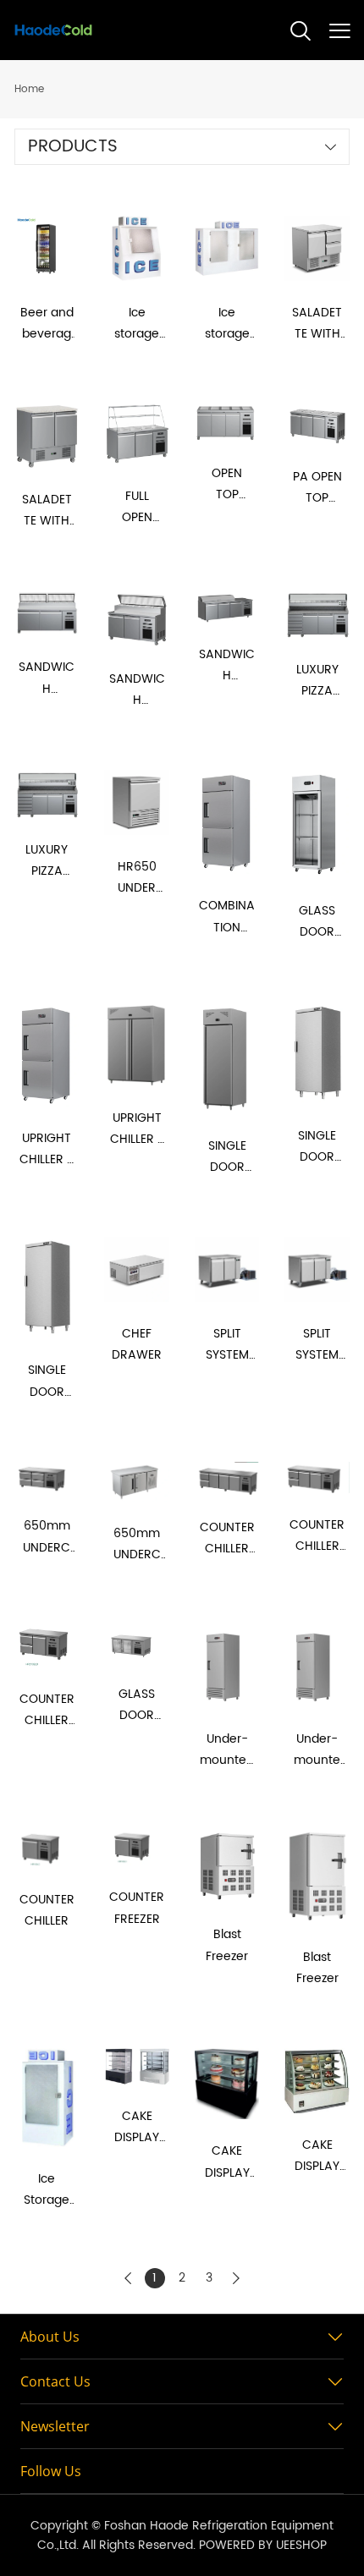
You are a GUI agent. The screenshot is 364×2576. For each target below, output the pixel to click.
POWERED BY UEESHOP (263, 2545)
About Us (50, 2337)
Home (29, 89)
